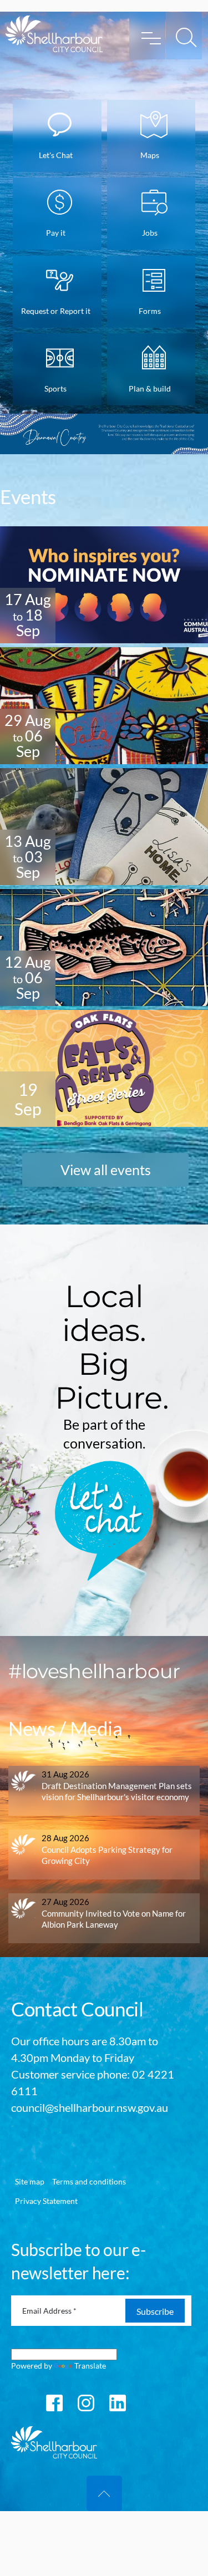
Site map (30, 2181)
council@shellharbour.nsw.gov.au (90, 2107)
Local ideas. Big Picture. (112, 1347)
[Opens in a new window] (54, 2402)
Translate (90, 2366)
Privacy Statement (46, 2201)
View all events (106, 1170)
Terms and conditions (89, 2181)
